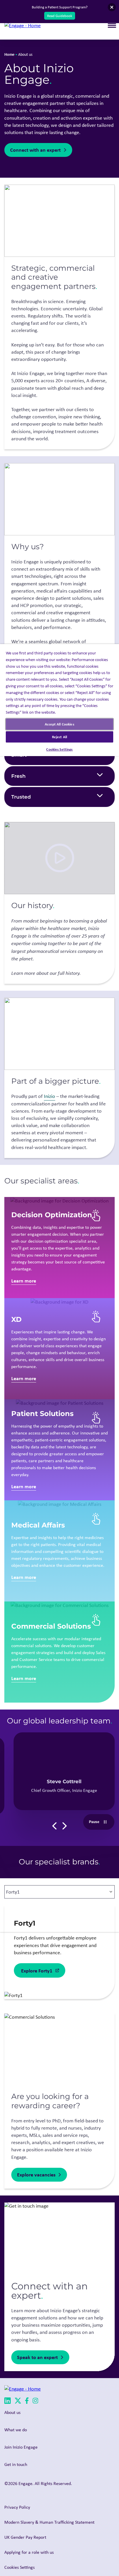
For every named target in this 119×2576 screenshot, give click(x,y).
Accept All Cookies (59, 724)
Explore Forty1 (37, 1971)
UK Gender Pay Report (25, 2537)
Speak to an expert (37, 2357)
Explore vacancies (36, 2175)
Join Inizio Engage (21, 2447)
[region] (59, 1288)
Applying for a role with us (29, 2552)
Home (9, 54)
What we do (16, 2430)
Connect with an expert (35, 150)
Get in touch (16, 2464)
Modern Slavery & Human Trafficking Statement (49, 2522)
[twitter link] (18, 2402)
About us (12, 2412)
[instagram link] (35, 2402)
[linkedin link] (8, 2402)
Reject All (59, 737)
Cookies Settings (59, 749)
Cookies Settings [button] (19, 2567)
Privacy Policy (17, 2507)
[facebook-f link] (27, 2402)
